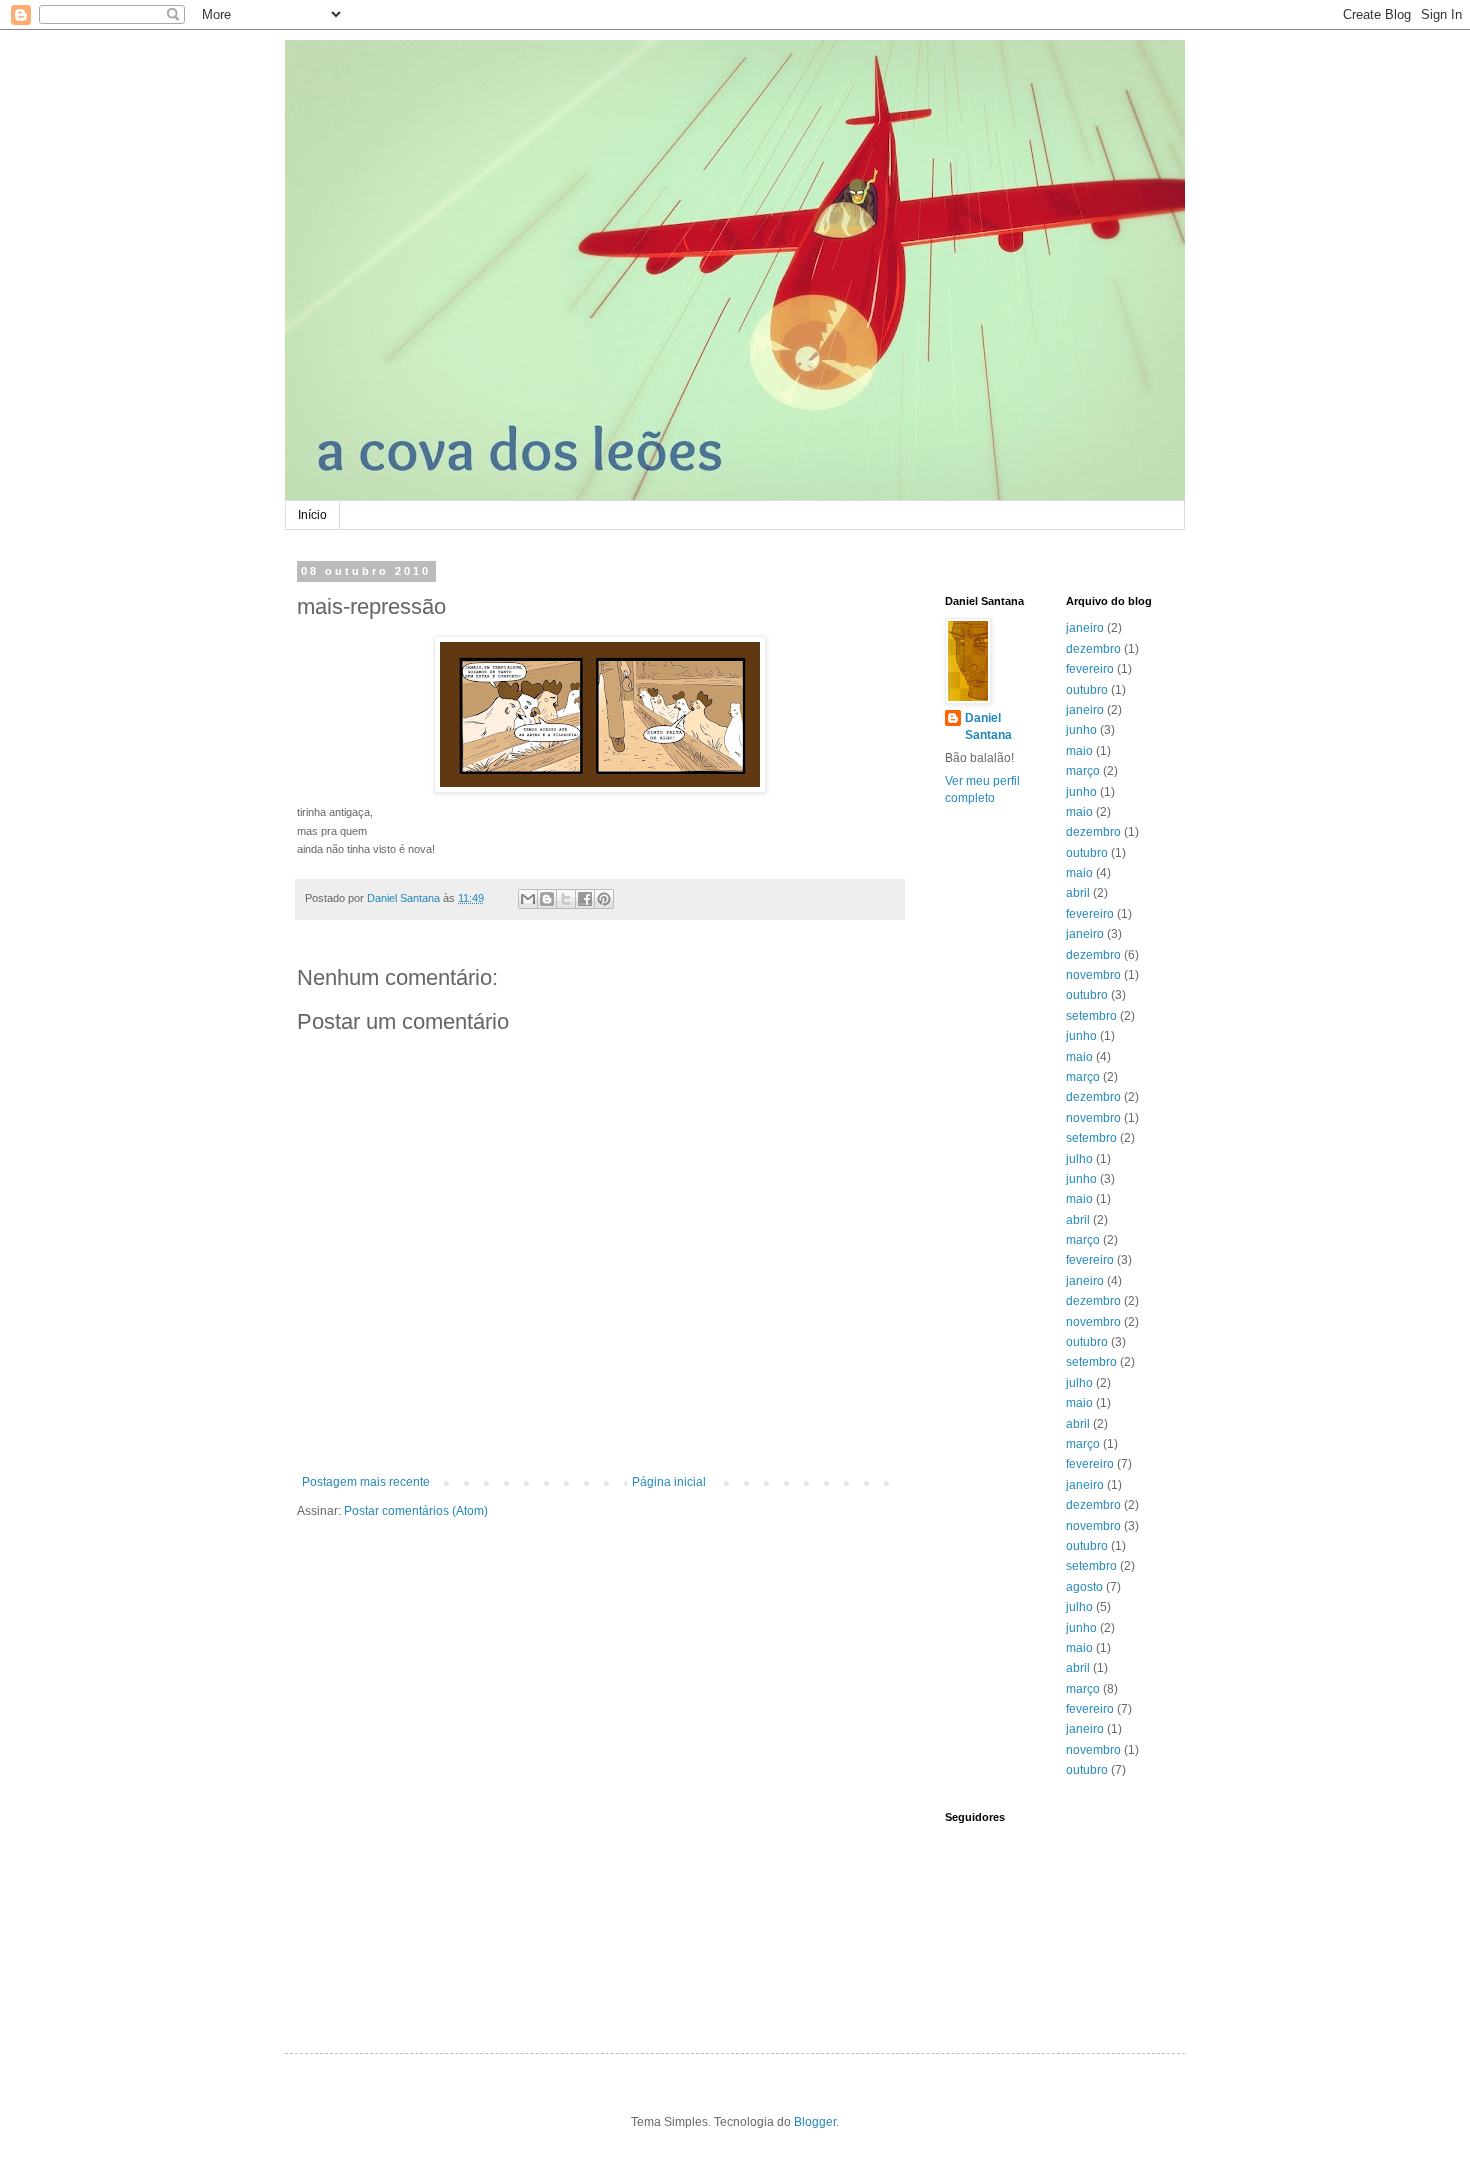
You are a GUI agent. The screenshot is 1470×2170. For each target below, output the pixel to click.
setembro (1091, 1016)
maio (1079, 751)
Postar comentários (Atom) (416, 1511)
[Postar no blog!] (547, 899)
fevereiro (1090, 669)
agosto (1084, 1587)
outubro (1087, 690)
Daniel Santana (988, 726)
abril (1078, 893)
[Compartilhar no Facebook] (585, 899)
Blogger (815, 2122)
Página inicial (669, 1482)
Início (312, 515)
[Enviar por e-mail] (528, 899)
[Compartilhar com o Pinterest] (604, 899)
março (1083, 771)
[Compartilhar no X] (566, 899)
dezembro (1093, 649)
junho (1081, 730)
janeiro (1085, 628)
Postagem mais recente (366, 1482)
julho (1079, 1159)
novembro (1093, 975)
